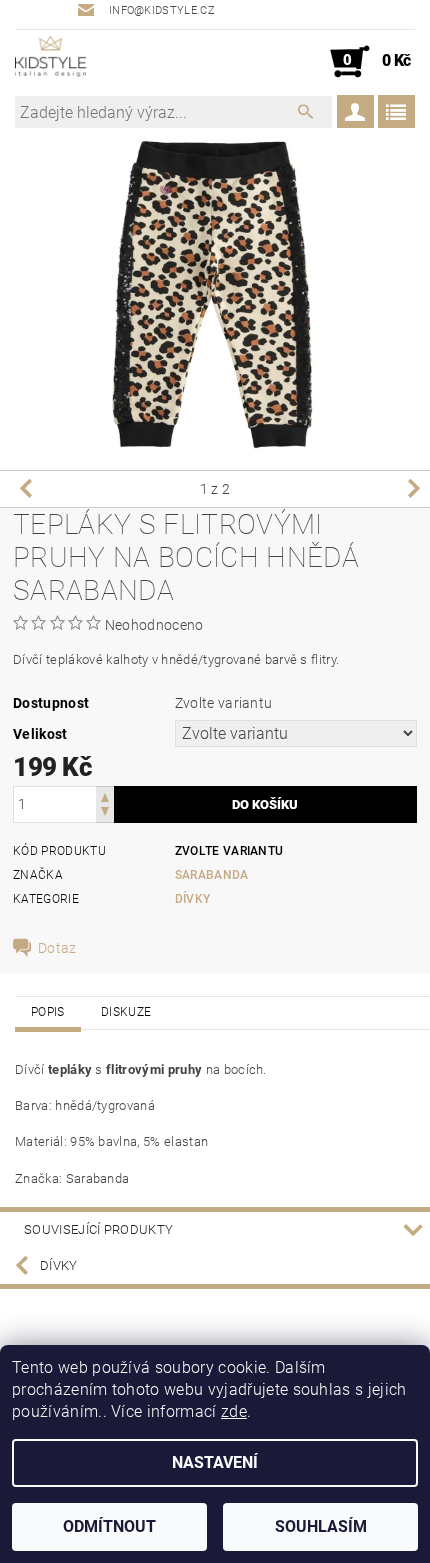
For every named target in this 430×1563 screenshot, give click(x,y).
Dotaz (57, 948)
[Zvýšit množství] (105, 795)
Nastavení (215, 1462)
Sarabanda (212, 875)
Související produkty (98, 1229)
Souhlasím (321, 1526)
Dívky (193, 899)
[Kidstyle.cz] (50, 62)
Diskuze (126, 1012)
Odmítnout (109, 1526)
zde (234, 1411)
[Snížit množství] (105, 813)
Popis (48, 1012)
